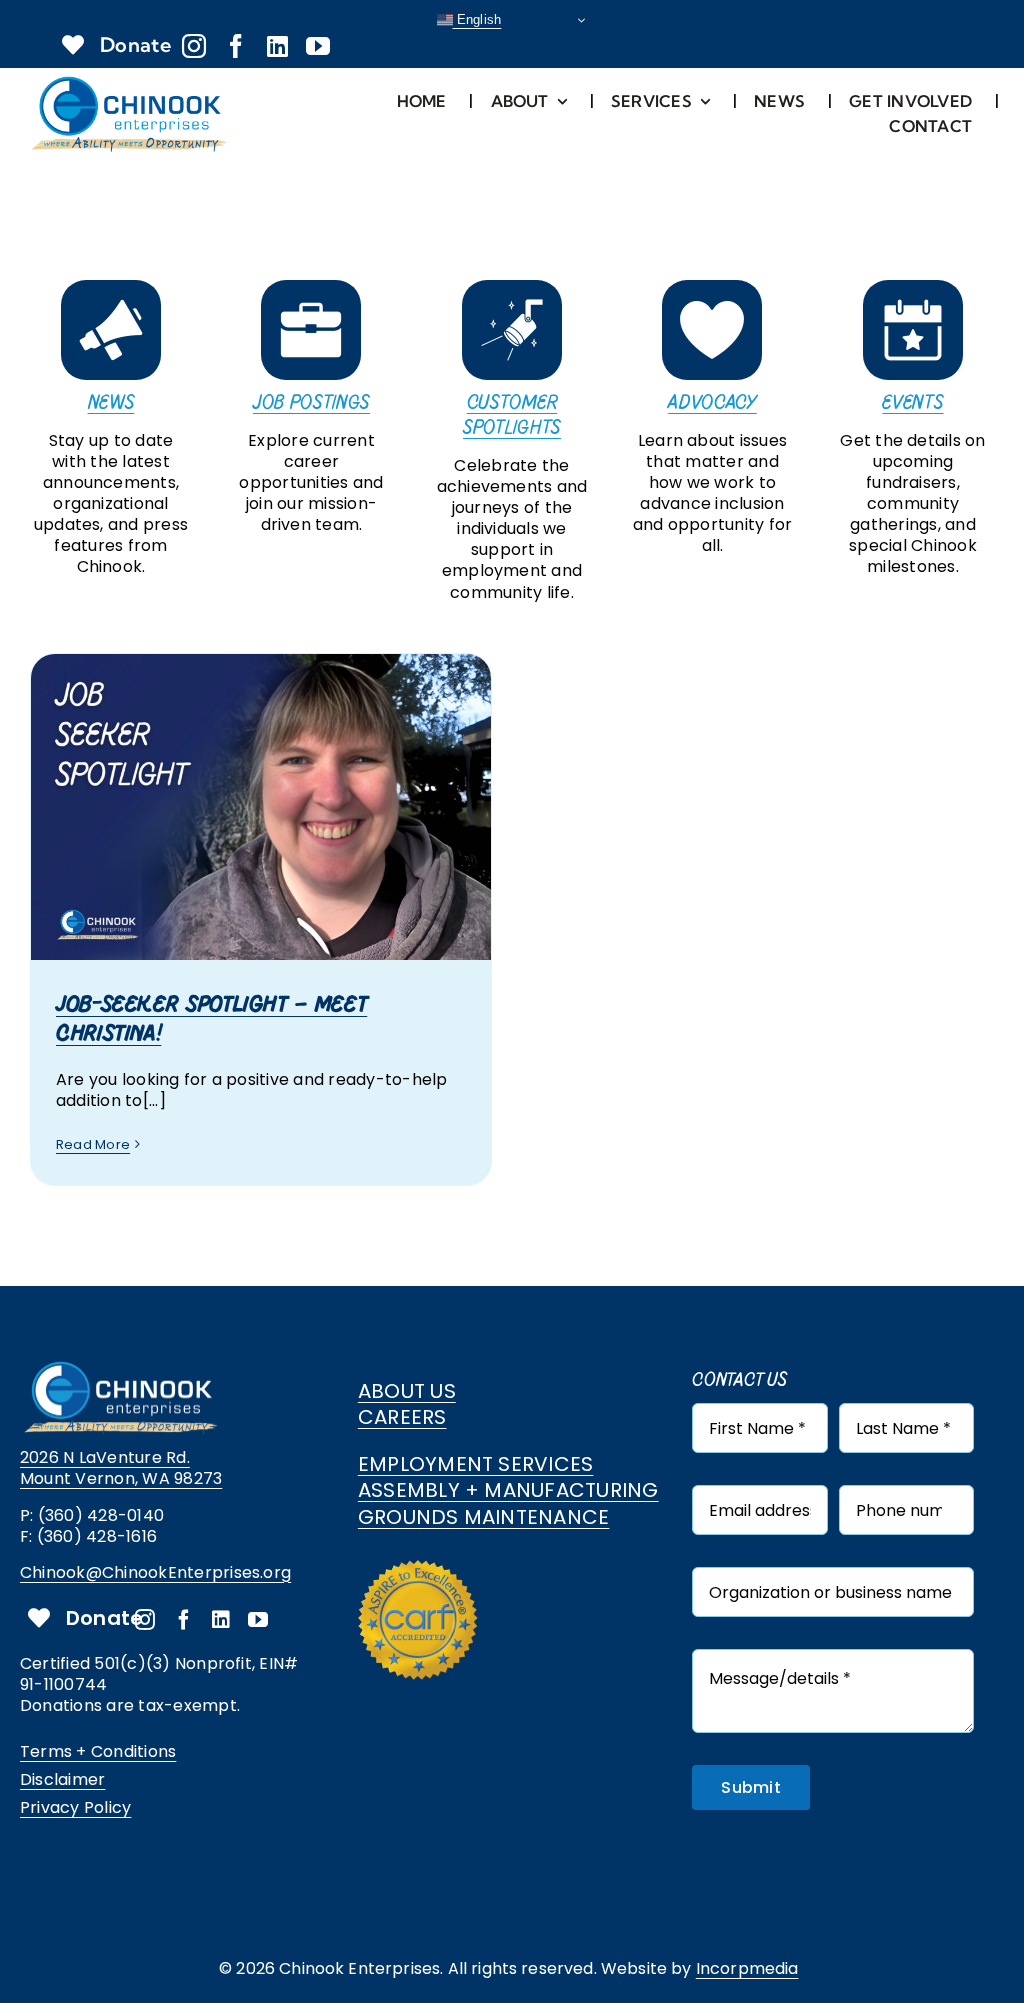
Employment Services (476, 1464)
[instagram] (194, 46)
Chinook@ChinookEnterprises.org (155, 1572)
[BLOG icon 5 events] (913, 287)
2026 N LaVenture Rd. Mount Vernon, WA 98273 (121, 1468)
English (477, 19)
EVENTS (912, 402)
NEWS (111, 402)
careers (402, 1417)
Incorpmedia (747, 1968)
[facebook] (236, 46)
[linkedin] (277, 46)
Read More (93, 1144)
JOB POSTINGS (311, 402)
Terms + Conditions (98, 1751)
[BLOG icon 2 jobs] (311, 287)
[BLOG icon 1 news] (111, 287)
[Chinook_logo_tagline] (130, 80)
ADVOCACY (712, 402)
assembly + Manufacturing (508, 1490)
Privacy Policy (75, 1807)
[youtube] (318, 46)
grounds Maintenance (484, 1517)
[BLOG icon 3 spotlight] (512, 287)
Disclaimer (62, 1779)
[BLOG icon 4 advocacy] (712, 287)
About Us (407, 1391)
